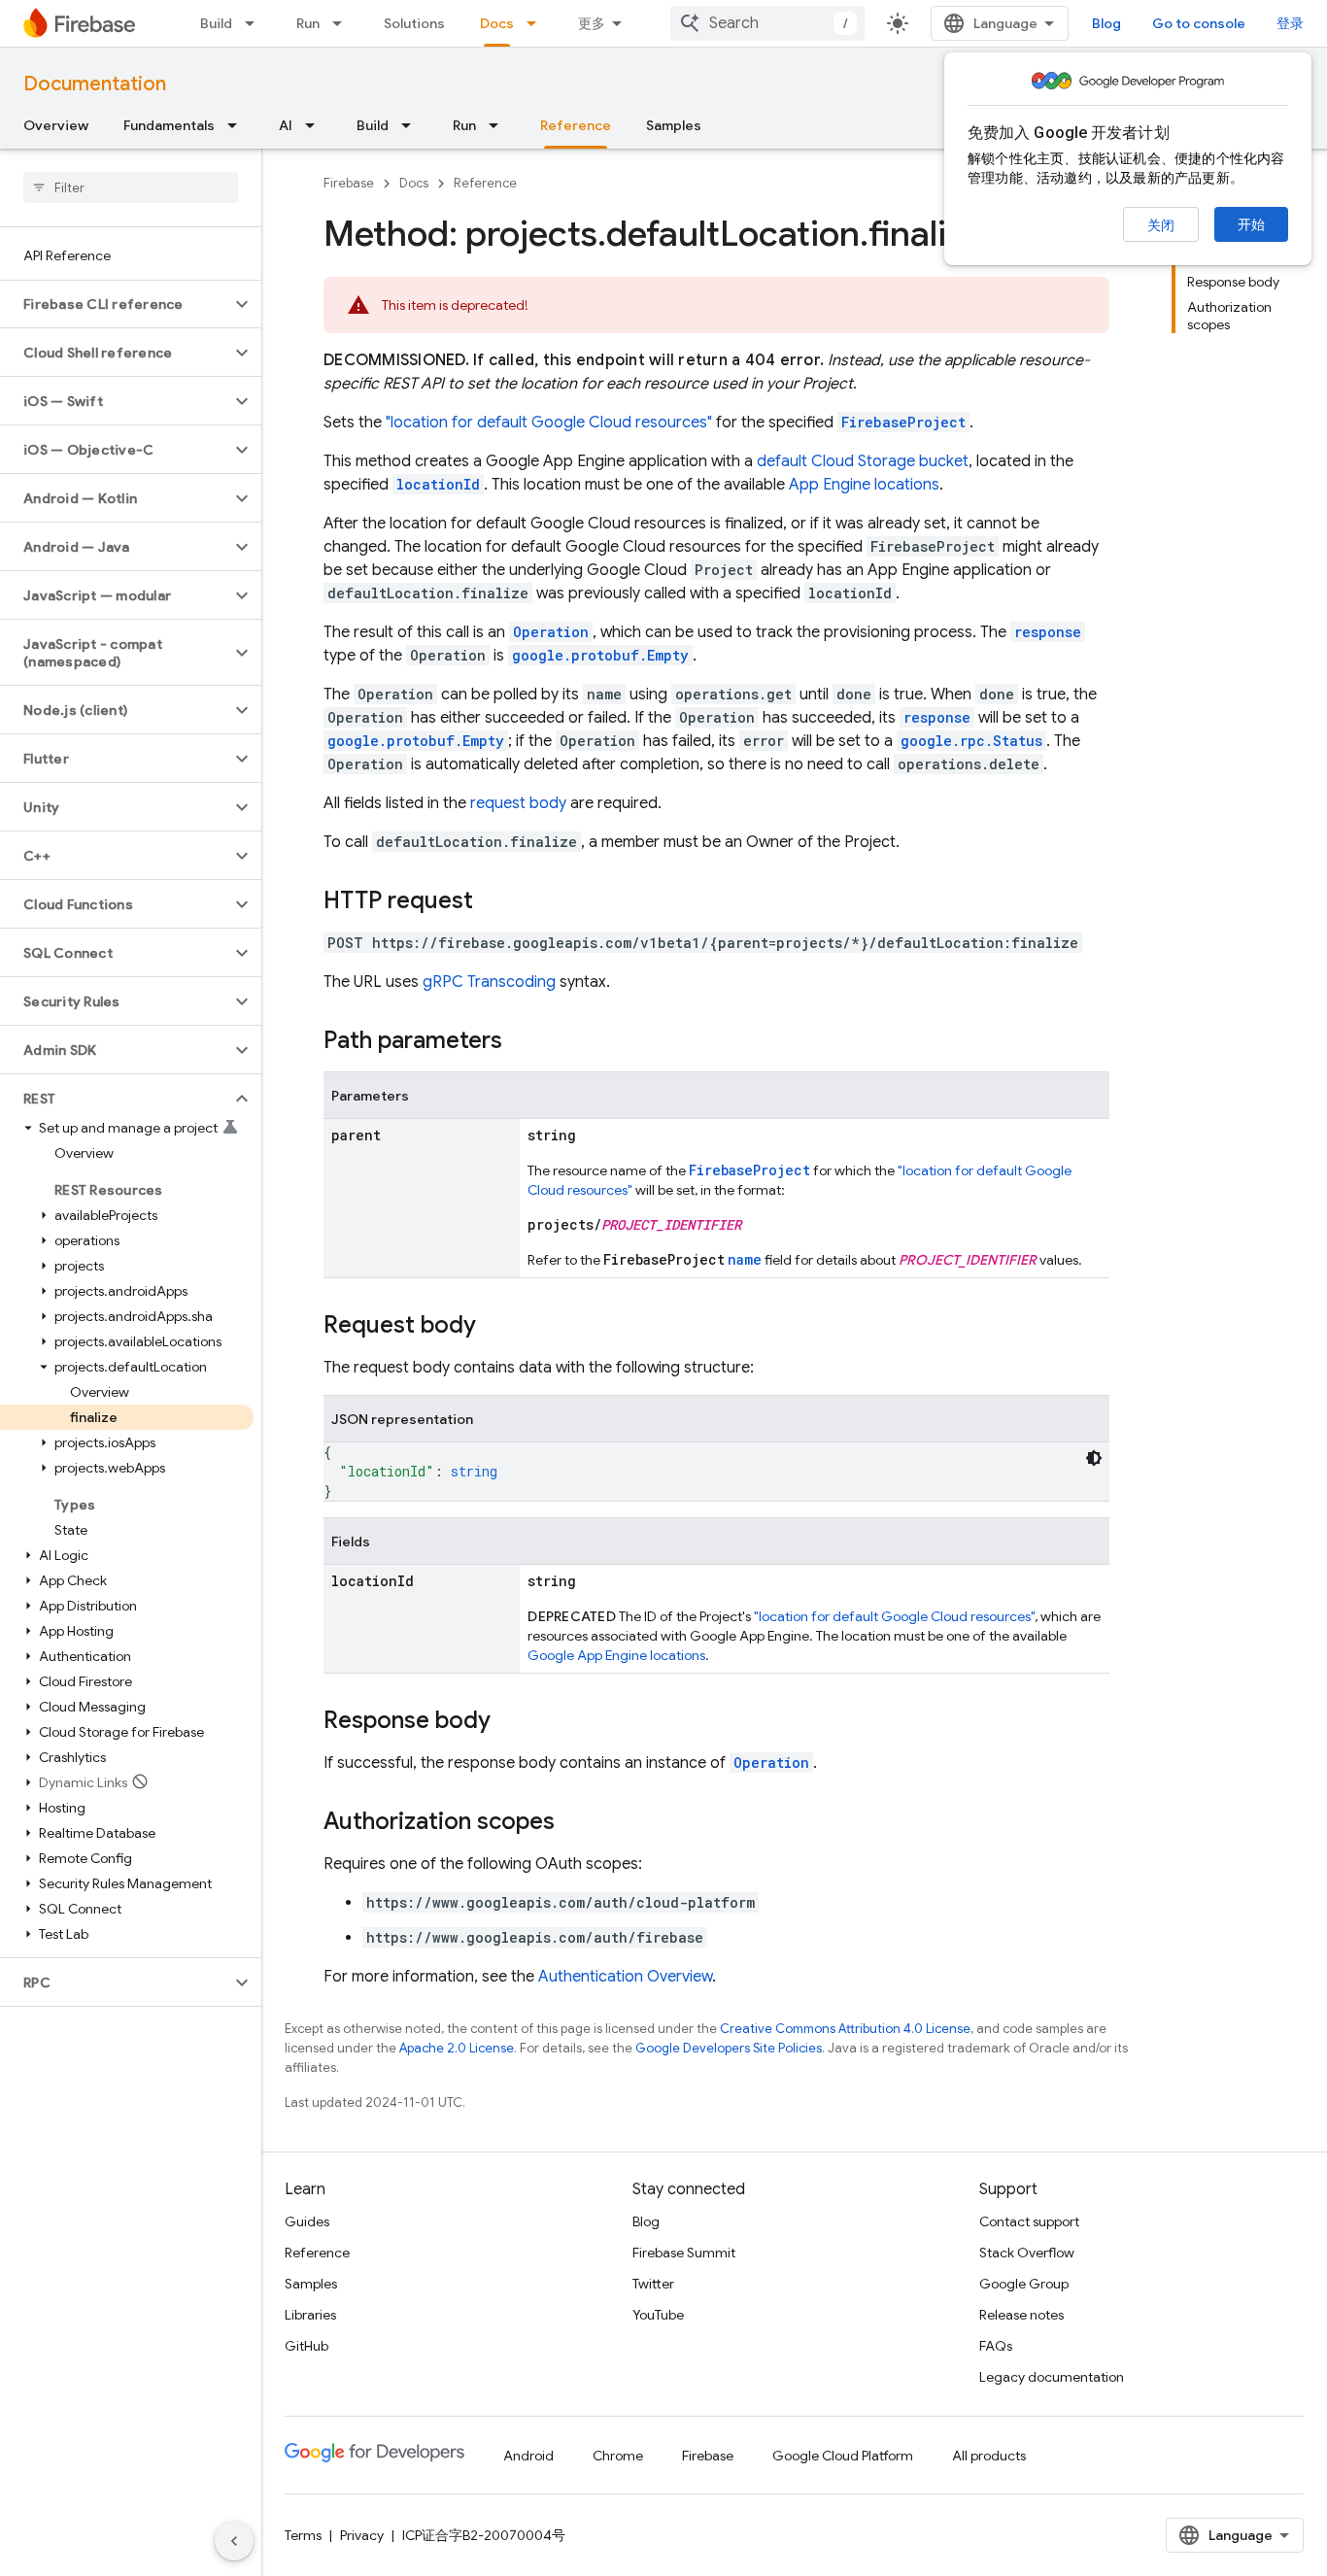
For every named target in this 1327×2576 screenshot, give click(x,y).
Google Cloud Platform (843, 2456)
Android (528, 2456)
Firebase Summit (684, 2253)
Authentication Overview (625, 1977)
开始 (1251, 224)
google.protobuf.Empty (600, 655)
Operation (771, 1763)
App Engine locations (864, 485)
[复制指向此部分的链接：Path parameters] (522, 1042)
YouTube (658, 2315)
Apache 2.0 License (457, 2048)
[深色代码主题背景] (1094, 1458)
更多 (592, 23)
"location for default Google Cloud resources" (549, 423)
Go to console (1199, 23)
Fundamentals (169, 125)
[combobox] (767, 23)
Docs (497, 23)
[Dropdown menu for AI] (316, 125)
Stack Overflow (1027, 2253)
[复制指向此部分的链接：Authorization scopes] (574, 1823)
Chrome (618, 2456)
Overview (56, 125)
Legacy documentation (1052, 2377)
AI (286, 125)
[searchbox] (131, 187)
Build (216, 23)
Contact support (1029, 2221)
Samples (674, 125)
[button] (115, 304)
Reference (576, 125)
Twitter (653, 2284)
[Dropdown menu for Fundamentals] (238, 125)
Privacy (362, 2535)
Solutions (414, 23)
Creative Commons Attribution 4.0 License (845, 2029)
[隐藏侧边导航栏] (234, 2541)
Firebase (349, 183)
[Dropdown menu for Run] (343, 23)
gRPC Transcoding (489, 982)
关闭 (1161, 225)
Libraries (310, 2315)
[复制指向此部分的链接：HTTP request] (493, 902)
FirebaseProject (903, 422)
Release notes (1021, 2315)
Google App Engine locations (616, 1655)
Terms (303, 2535)
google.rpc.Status (971, 741)
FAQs (996, 2346)
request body (518, 803)
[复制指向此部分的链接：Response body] (510, 1722)
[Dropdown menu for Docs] (537, 23)
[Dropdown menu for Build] (255, 23)
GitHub (306, 2346)
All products (989, 2456)
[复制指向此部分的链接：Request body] (495, 1327)
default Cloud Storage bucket (863, 461)
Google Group (1024, 2284)
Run (308, 23)
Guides (307, 2221)
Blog (1106, 23)
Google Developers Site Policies (729, 2048)
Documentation (95, 84)
